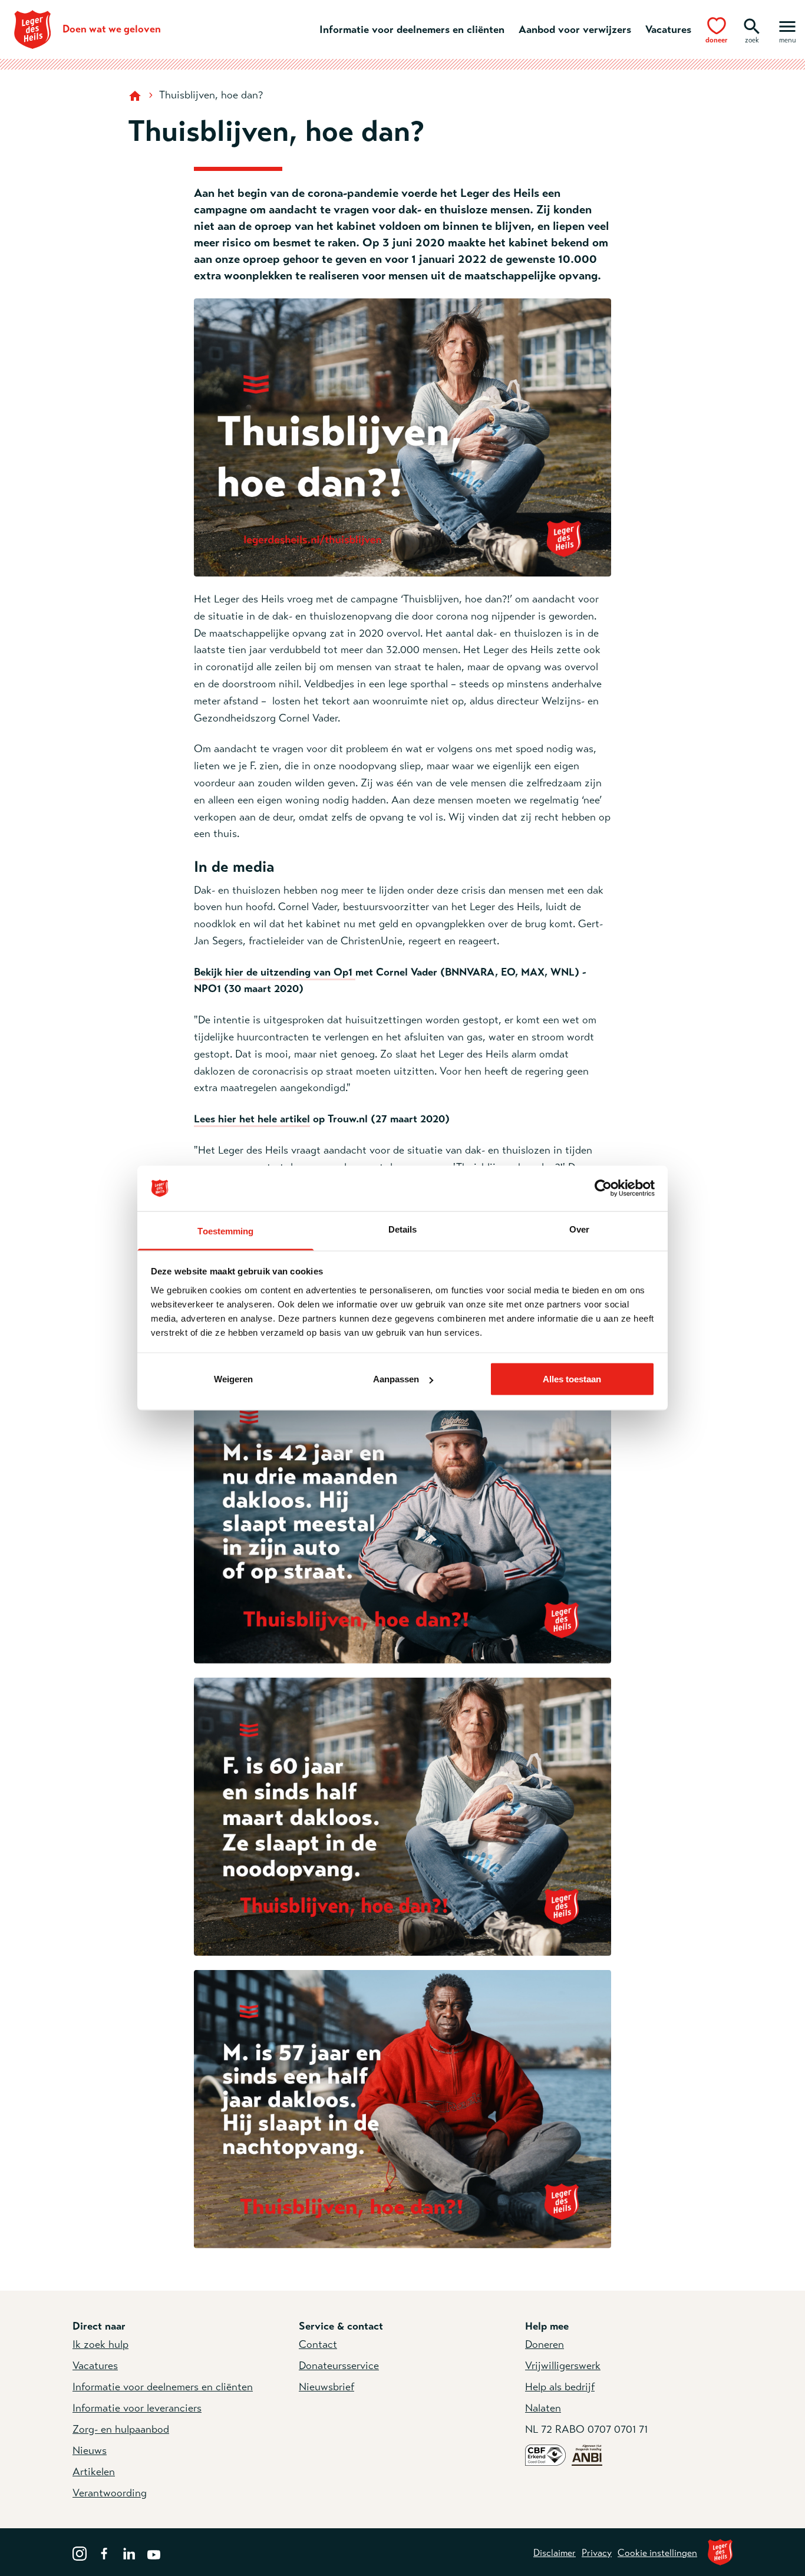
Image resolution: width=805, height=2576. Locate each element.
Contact (318, 2344)
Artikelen (94, 2472)
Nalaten (543, 2408)
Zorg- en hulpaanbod (121, 2429)
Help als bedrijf (560, 2387)
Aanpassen (396, 1379)
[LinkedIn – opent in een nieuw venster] (129, 2552)
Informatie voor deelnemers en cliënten (412, 29)
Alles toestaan (572, 1379)
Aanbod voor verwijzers (575, 29)
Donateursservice (339, 2366)
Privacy (597, 2553)
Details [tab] (403, 1229)
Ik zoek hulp (100, 2344)
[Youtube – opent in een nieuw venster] (154, 2552)
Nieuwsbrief (326, 2387)
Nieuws (90, 2450)
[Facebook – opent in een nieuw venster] (104, 2552)
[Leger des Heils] (720, 2552)
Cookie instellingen (657, 2553)
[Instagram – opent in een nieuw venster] (80, 2552)
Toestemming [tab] (225, 1231)
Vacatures (668, 29)
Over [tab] (579, 1229)
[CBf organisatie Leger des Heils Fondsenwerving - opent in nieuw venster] (545, 2455)
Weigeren (233, 1379)
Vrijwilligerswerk (563, 2366)
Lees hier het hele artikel (252, 1119)
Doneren (545, 2344)
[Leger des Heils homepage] (136, 95)
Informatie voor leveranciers (137, 2408)
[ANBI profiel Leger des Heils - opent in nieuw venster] (587, 2455)
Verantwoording (110, 2493)
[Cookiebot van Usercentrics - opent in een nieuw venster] (603, 1188)
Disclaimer (555, 2553)
